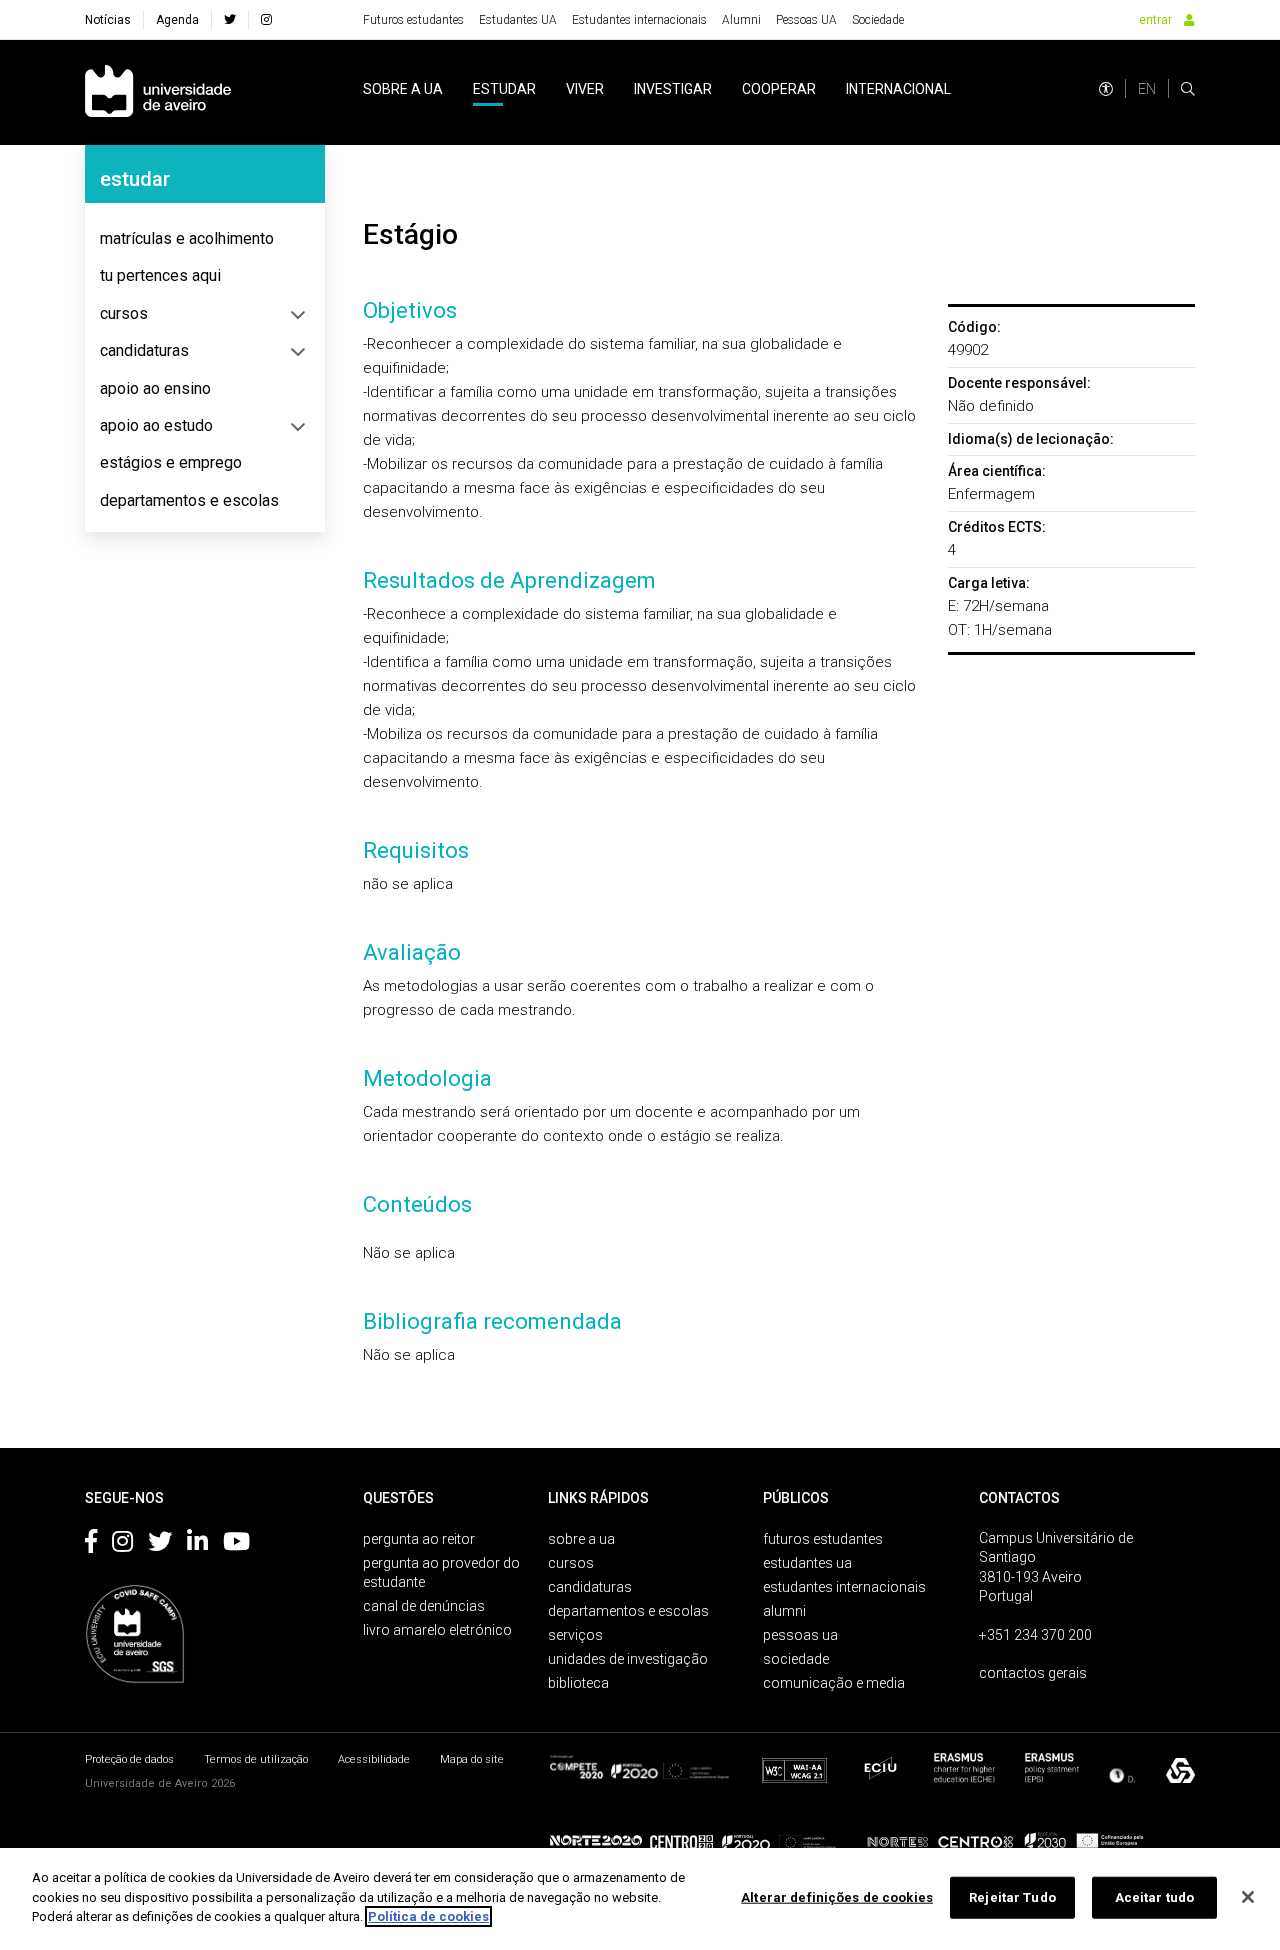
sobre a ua (403, 89)
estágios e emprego (171, 462)
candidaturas (144, 350)
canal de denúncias (424, 1606)
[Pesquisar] (1188, 89)
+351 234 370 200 (1035, 1635)
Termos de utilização (256, 1759)
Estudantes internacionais (639, 20)
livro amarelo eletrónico (437, 1630)
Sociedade (878, 20)
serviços (575, 1635)
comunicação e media (834, 1683)
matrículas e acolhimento (187, 238)
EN (1147, 89)
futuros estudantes (823, 1539)
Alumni (741, 20)
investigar (673, 89)
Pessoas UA (806, 20)
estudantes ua (807, 1563)
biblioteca (578, 1683)
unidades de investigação (628, 1659)
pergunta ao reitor (419, 1539)
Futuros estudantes (413, 20)
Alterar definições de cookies (837, 1897)
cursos (124, 313)
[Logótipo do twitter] (160, 1545)
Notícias (108, 20)
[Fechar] (1248, 1897)
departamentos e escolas (189, 500)
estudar (504, 89)
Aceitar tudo (1155, 1897)
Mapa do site (472, 1759)
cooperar (779, 89)
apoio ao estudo (156, 425)
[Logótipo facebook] (91, 1545)
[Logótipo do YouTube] (236, 1545)
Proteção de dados (129, 1759)
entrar (1155, 20)
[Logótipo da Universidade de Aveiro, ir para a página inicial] (158, 92)
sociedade (796, 1659)
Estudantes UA (518, 20)
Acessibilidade (374, 1759)
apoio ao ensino (155, 388)
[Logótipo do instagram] (122, 1545)
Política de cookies (428, 1916)
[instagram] (266, 20)
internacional (898, 89)
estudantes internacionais (844, 1587)
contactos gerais (1033, 1673)
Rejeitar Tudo (1012, 1897)
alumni (784, 1611)
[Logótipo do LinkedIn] (197, 1545)
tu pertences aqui (160, 275)
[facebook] (230, 20)
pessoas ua (800, 1635)
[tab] (205, 239)
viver (585, 89)
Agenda (177, 20)
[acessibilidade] (1106, 89)
